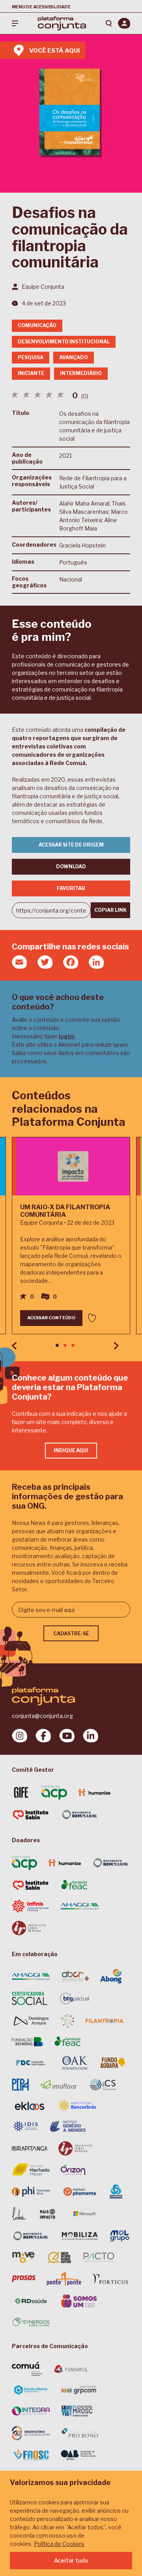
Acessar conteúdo (51, 1318)
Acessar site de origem (71, 845)
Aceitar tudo (71, 2560)
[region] (71, 2523)
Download (71, 867)
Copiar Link (110, 910)
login (66, 1036)
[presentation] (14, 1346)
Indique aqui (71, 1450)
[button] (57, 1345)
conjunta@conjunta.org (42, 1716)
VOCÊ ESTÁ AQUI (54, 51)
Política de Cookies (59, 2544)
